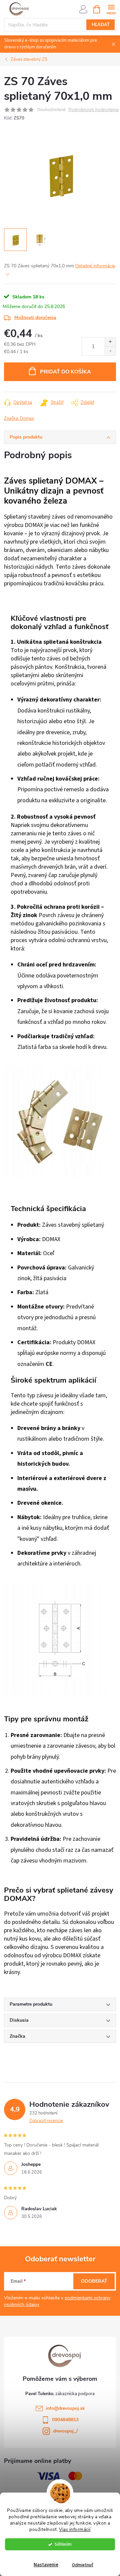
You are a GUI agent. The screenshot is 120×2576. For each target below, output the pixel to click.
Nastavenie (46, 2565)
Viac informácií (75, 2529)
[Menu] (111, 9)
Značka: (19, 418)
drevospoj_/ (65, 2431)
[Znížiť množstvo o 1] (110, 351)
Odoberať (94, 2281)
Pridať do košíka (65, 372)
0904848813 (65, 2420)
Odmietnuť (83, 2565)
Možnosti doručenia (35, 318)
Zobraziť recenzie (46, 2121)
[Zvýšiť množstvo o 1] (110, 342)
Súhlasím (63, 2544)
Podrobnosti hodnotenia (93, 110)
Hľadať (101, 25)
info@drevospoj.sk (65, 2408)
